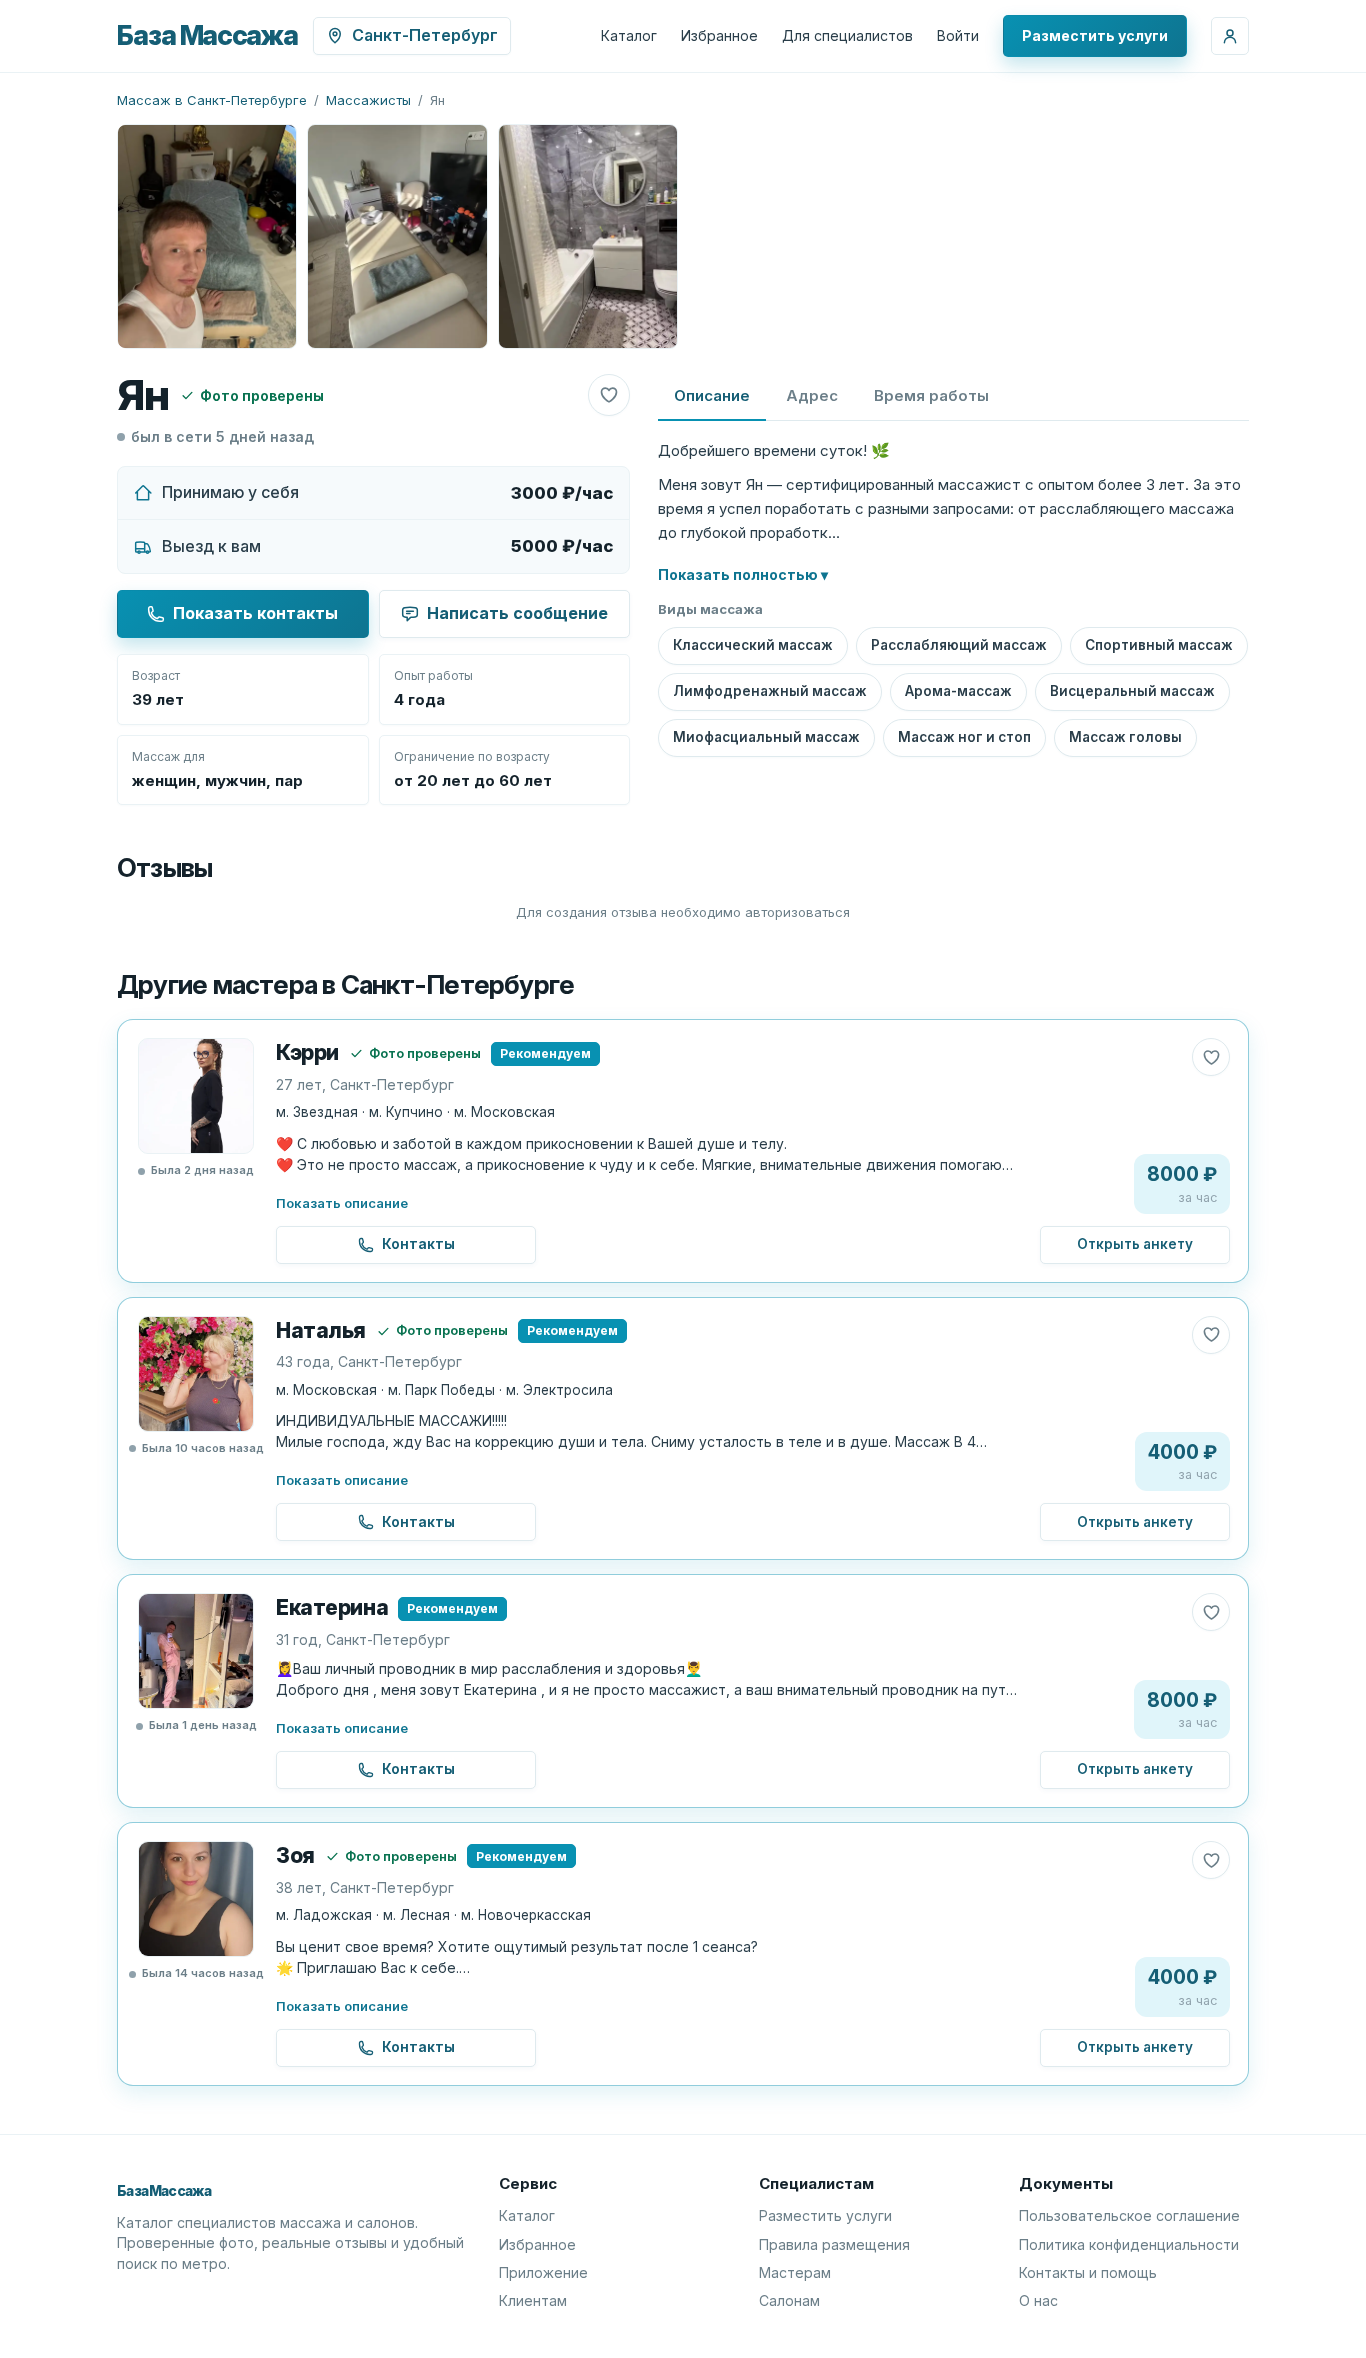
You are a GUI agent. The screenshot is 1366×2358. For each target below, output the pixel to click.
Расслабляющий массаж (959, 645)
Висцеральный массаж (1132, 691)
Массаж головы (1125, 737)
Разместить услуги (1095, 35)
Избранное (719, 35)
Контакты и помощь (1088, 2272)
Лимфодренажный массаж (770, 691)
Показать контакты (255, 613)
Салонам (789, 2300)
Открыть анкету (1135, 1244)
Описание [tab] (712, 395)
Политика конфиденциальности (1129, 2244)
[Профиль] (1230, 36)
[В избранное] (609, 395)
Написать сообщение (517, 613)
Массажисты (368, 100)
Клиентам (533, 2300)
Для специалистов (847, 35)
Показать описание (342, 1203)
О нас (1038, 2300)
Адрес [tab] (812, 395)
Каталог (629, 35)
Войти (958, 35)
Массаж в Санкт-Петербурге (212, 100)
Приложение (543, 2272)
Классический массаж (753, 645)
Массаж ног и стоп (964, 737)
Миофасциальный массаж (766, 737)
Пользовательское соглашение (1129, 2215)
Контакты (418, 1244)
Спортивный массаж (1159, 645)
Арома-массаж (958, 691)
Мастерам (795, 2272)
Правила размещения (834, 2244)
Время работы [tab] (931, 395)
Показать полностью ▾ (743, 574)
